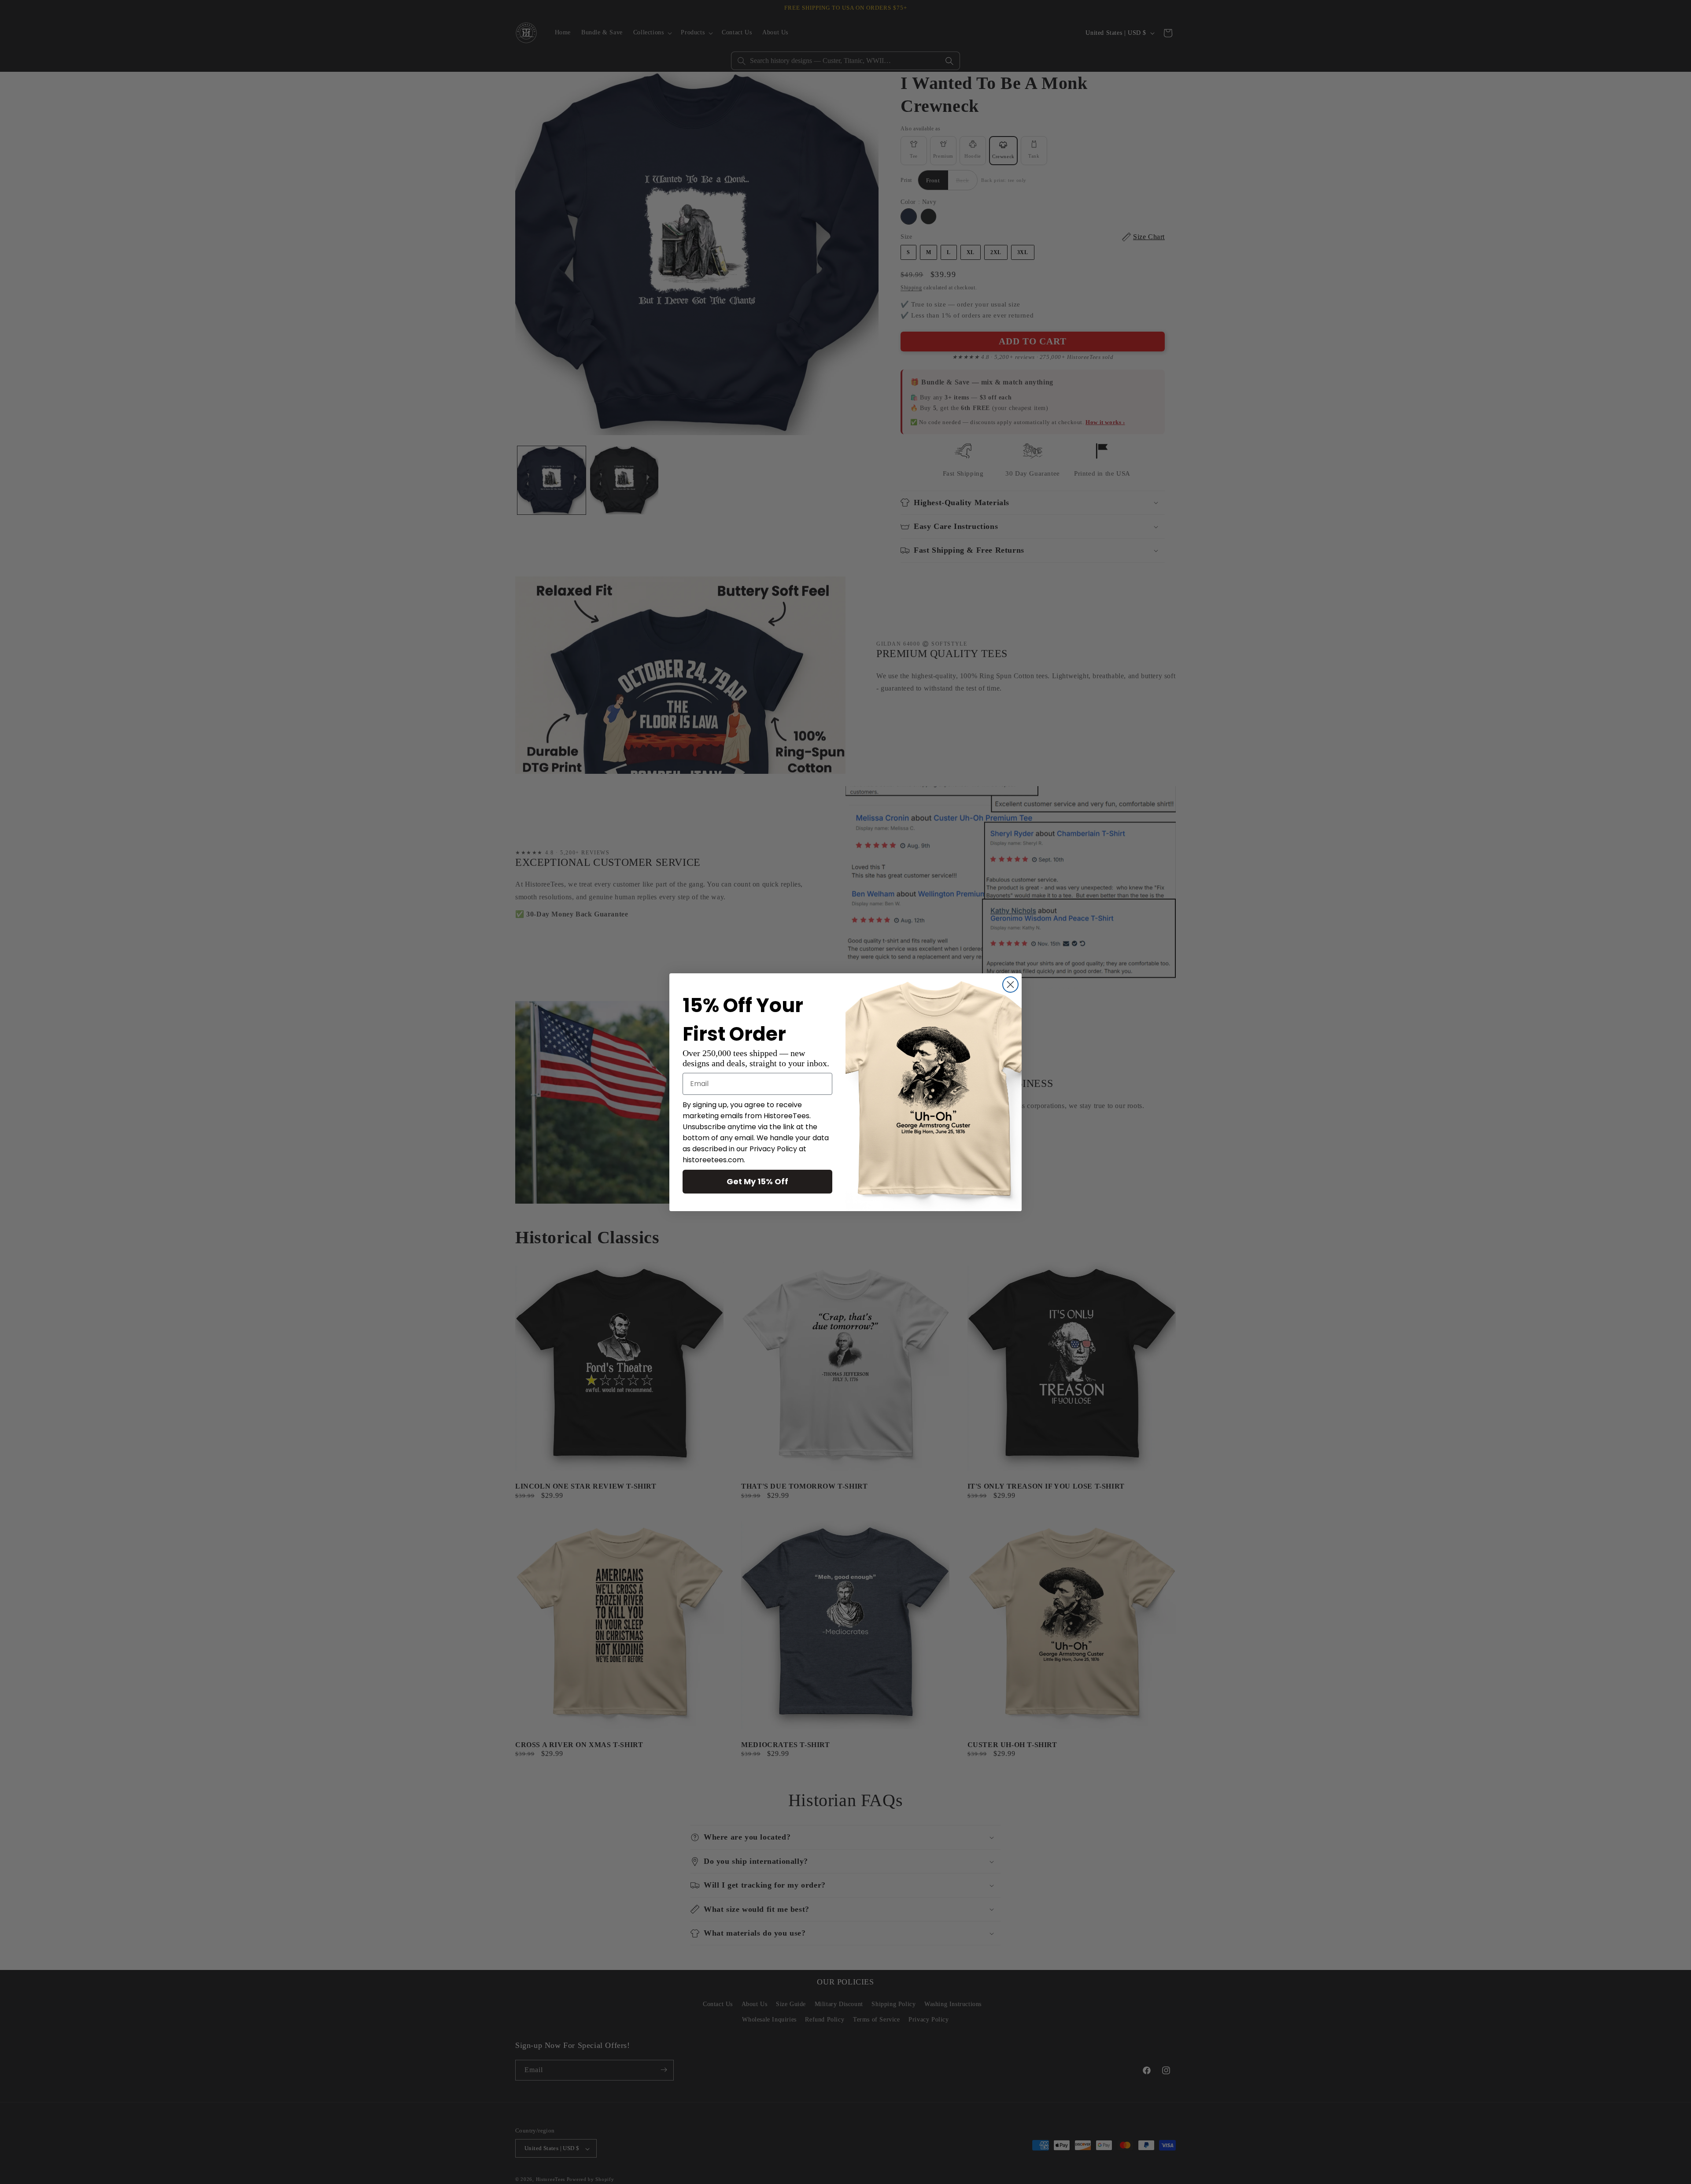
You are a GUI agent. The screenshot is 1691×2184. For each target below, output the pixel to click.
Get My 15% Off (757, 1181)
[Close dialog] (1010, 985)
